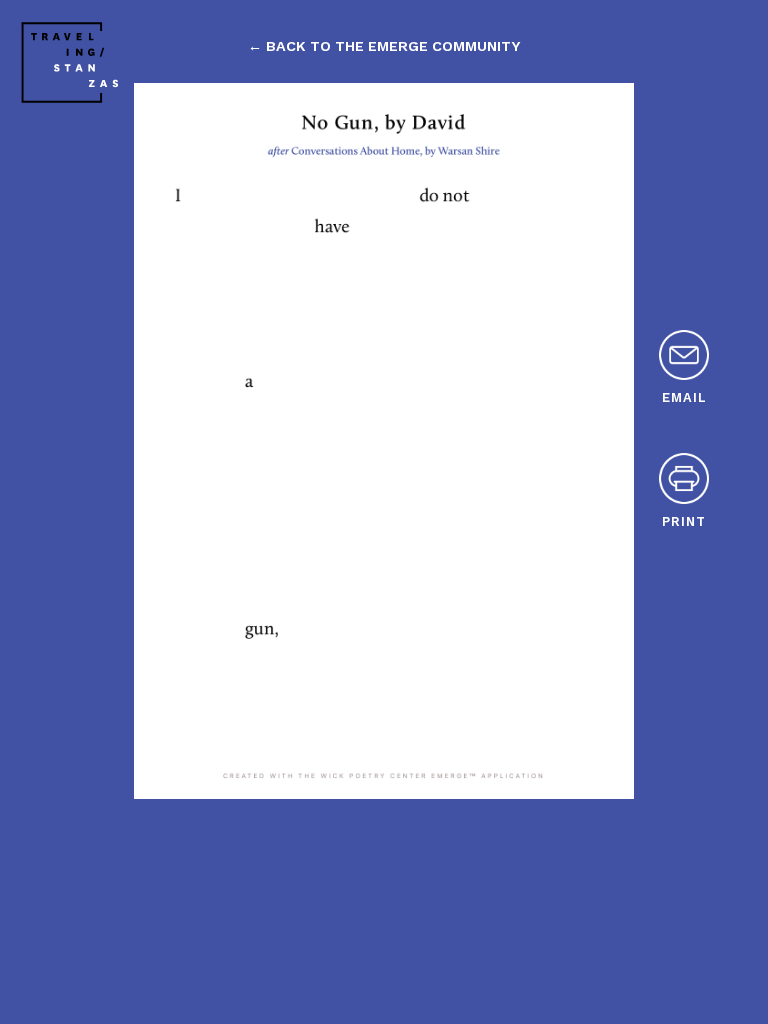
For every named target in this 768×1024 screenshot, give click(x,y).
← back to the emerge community (384, 46)
